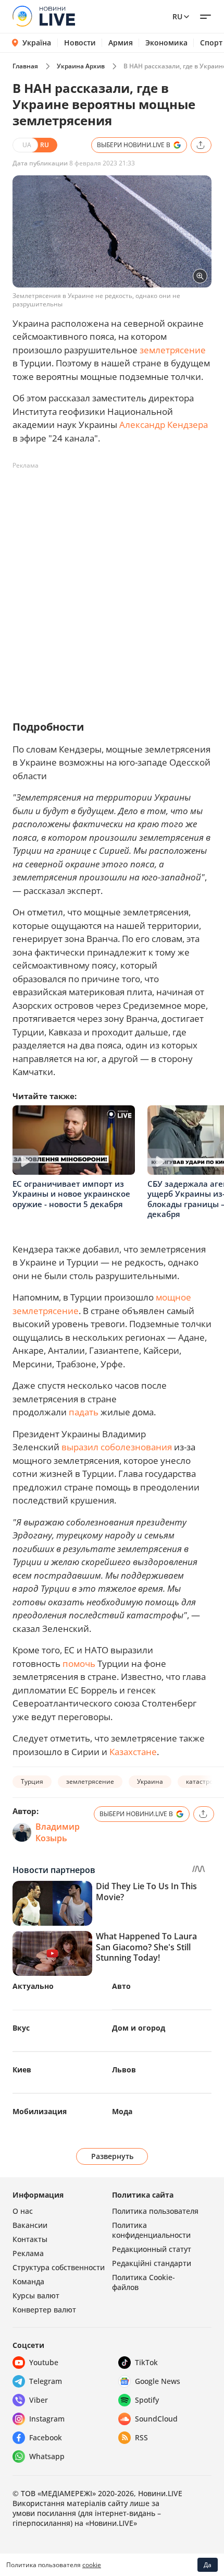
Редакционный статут (152, 2249)
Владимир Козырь (58, 1832)
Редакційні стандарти (152, 2263)
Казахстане (133, 1752)
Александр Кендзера (164, 425)
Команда (28, 2281)
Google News (158, 2381)
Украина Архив (81, 66)
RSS (141, 2437)
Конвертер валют (44, 2310)
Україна (37, 43)
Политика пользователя (155, 2211)
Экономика (166, 43)
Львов (124, 2070)
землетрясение (173, 350)
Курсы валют (36, 2295)
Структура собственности (59, 2267)
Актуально (33, 1986)
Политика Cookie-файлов (144, 2282)
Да (208, 2565)
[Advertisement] (112, 586)
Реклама (28, 2253)
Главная (25, 66)
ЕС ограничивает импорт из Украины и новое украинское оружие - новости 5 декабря (71, 1194)
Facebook (46, 2437)
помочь (79, 1663)
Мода (122, 2111)
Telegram (46, 2381)
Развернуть (112, 2156)
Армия (121, 43)
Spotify (147, 2400)
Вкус (21, 2028)
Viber (39, 2400)
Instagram (47, 2419)
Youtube (44, 2362)
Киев (22, 2070)
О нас (23, 2211)
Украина (150, 1781)
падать (84, 1412)
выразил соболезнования (117, 1447)
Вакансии (30, 2225)
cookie (92, 2565)
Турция (32, 1781)
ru (177, 16)
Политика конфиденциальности (151, 2230)
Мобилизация (40, 2111)
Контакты (30, 2239)
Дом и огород (139, 2028)
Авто (121, 1986)
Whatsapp (47, 2456)
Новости (80, 43)
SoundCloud (156, 2419)
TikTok (146, 2362)
